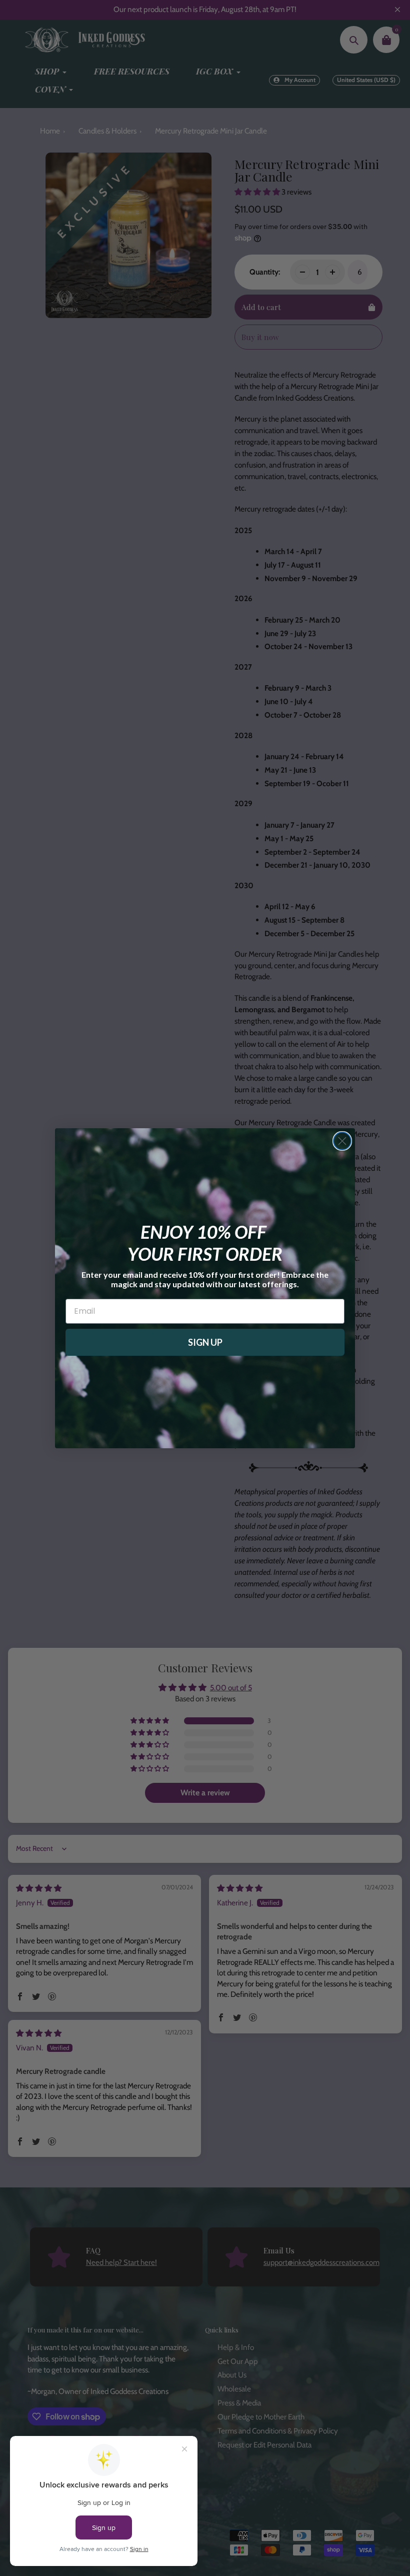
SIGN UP (205, 1342)
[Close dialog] (342, 1141)
